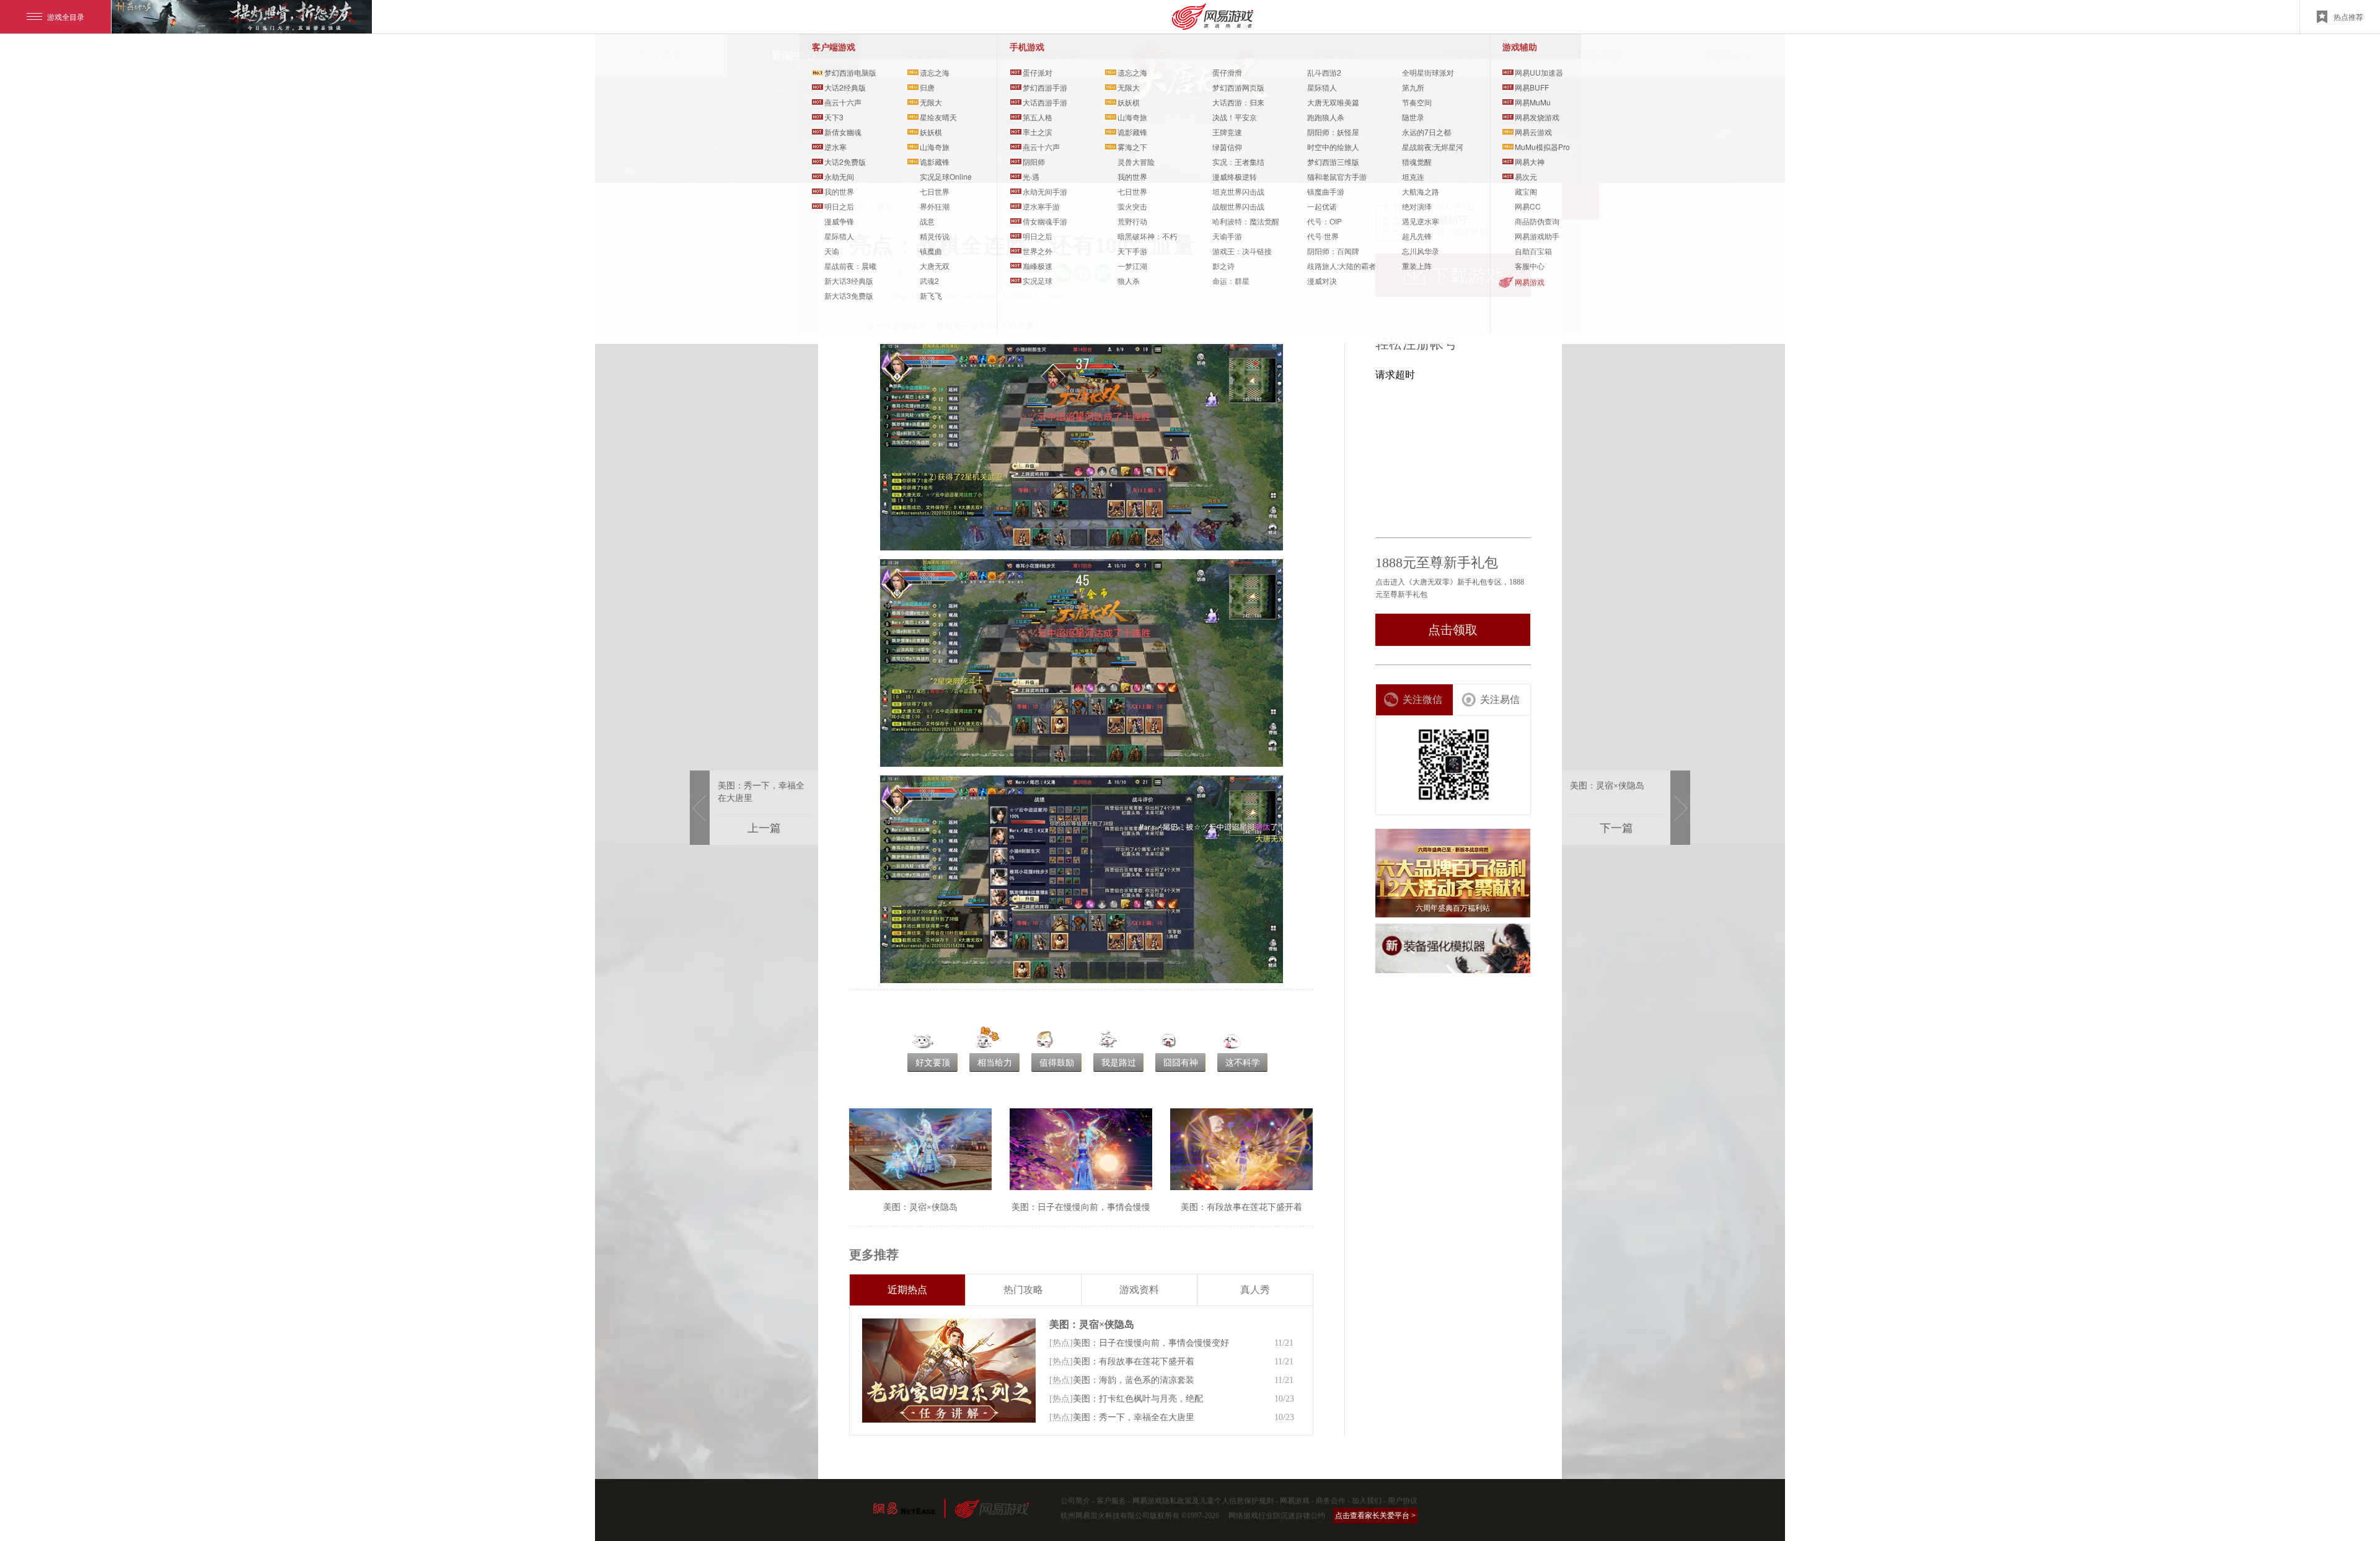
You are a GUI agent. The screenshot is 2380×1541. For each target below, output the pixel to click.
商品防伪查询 (1537, 221)
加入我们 (1367, 1501)
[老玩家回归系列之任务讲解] (949, 1371)
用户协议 (1403, 1501)
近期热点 (907, 1290)
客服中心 (1530, 266)
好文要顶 (933, 1063)
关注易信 (1500, 700)
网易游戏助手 (1537, 236)
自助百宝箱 (1533, 251)
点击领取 (1453, 630)
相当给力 (995, 1063)
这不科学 (1243, 1063)
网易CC (1528, 206)
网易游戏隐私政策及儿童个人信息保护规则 (1203, 1501)
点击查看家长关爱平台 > (1375, 1516)
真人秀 (1255, 1290)
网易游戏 (1530, 282)
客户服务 (1111, 1501)
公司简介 (1075, 1501)
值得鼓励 (1057, 1063)
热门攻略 (1023, 1290)
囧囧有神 (1181, 1063)
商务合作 (1331, 1501)
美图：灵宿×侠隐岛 (1092, 1324)
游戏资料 (1139, 1290)
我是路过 (1119, 1063)
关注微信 (1422, 700)
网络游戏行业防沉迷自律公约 (1277, 1516)
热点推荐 (2348, 16)
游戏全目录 (66, 16)
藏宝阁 (1526, 191)
